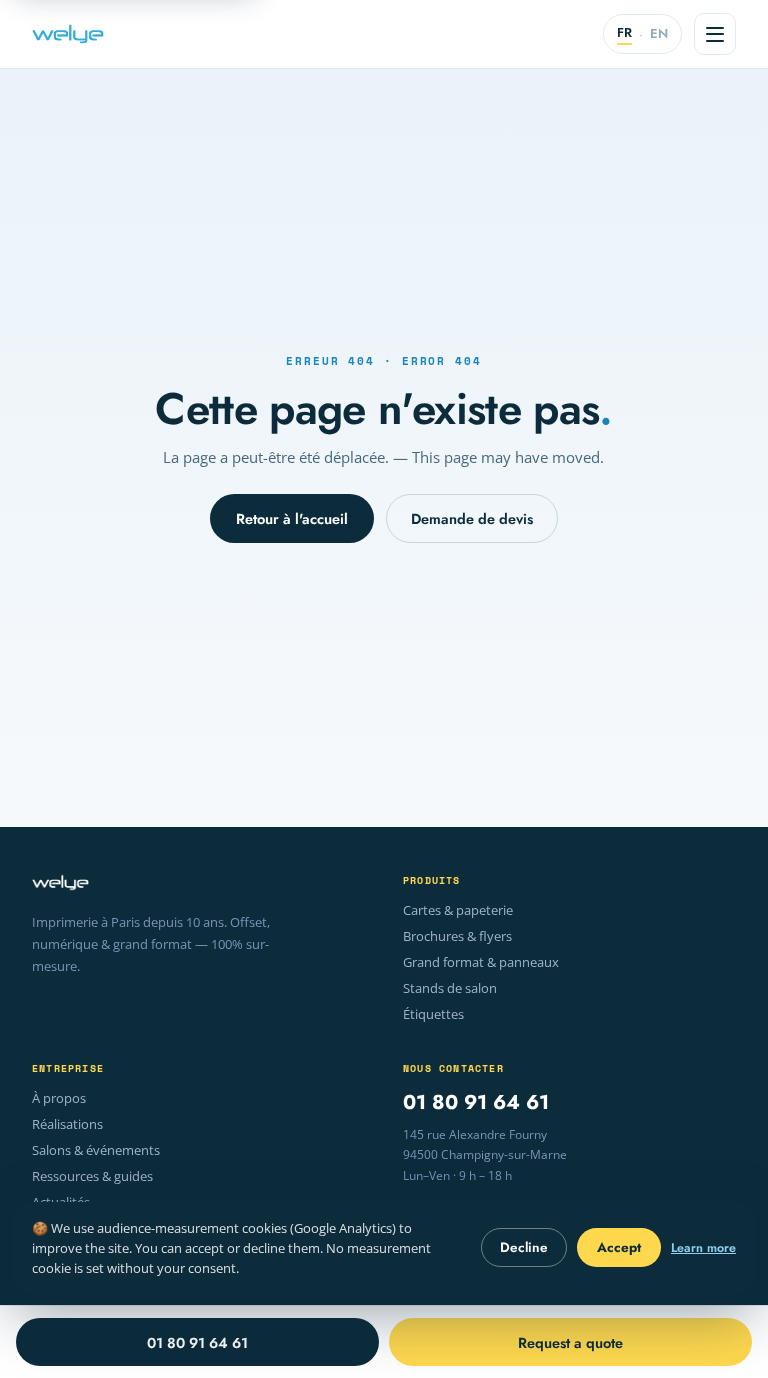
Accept (619, 1247)
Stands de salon (450, 988)
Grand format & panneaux (481, 962)
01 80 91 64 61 (476, 1102)
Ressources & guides (92, 1176)
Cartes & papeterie (458, 910)
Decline (524, 1247)
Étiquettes (433, 1014)
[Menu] (715, 34)
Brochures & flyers (457, 936)
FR (624, 32)
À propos (59, 1098)
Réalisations (67, 1124)
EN (659, 33)
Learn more (703, 1248)
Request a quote (570, 1342)
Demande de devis (472, 518)
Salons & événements (96, 1150)
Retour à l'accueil (292, 518)
